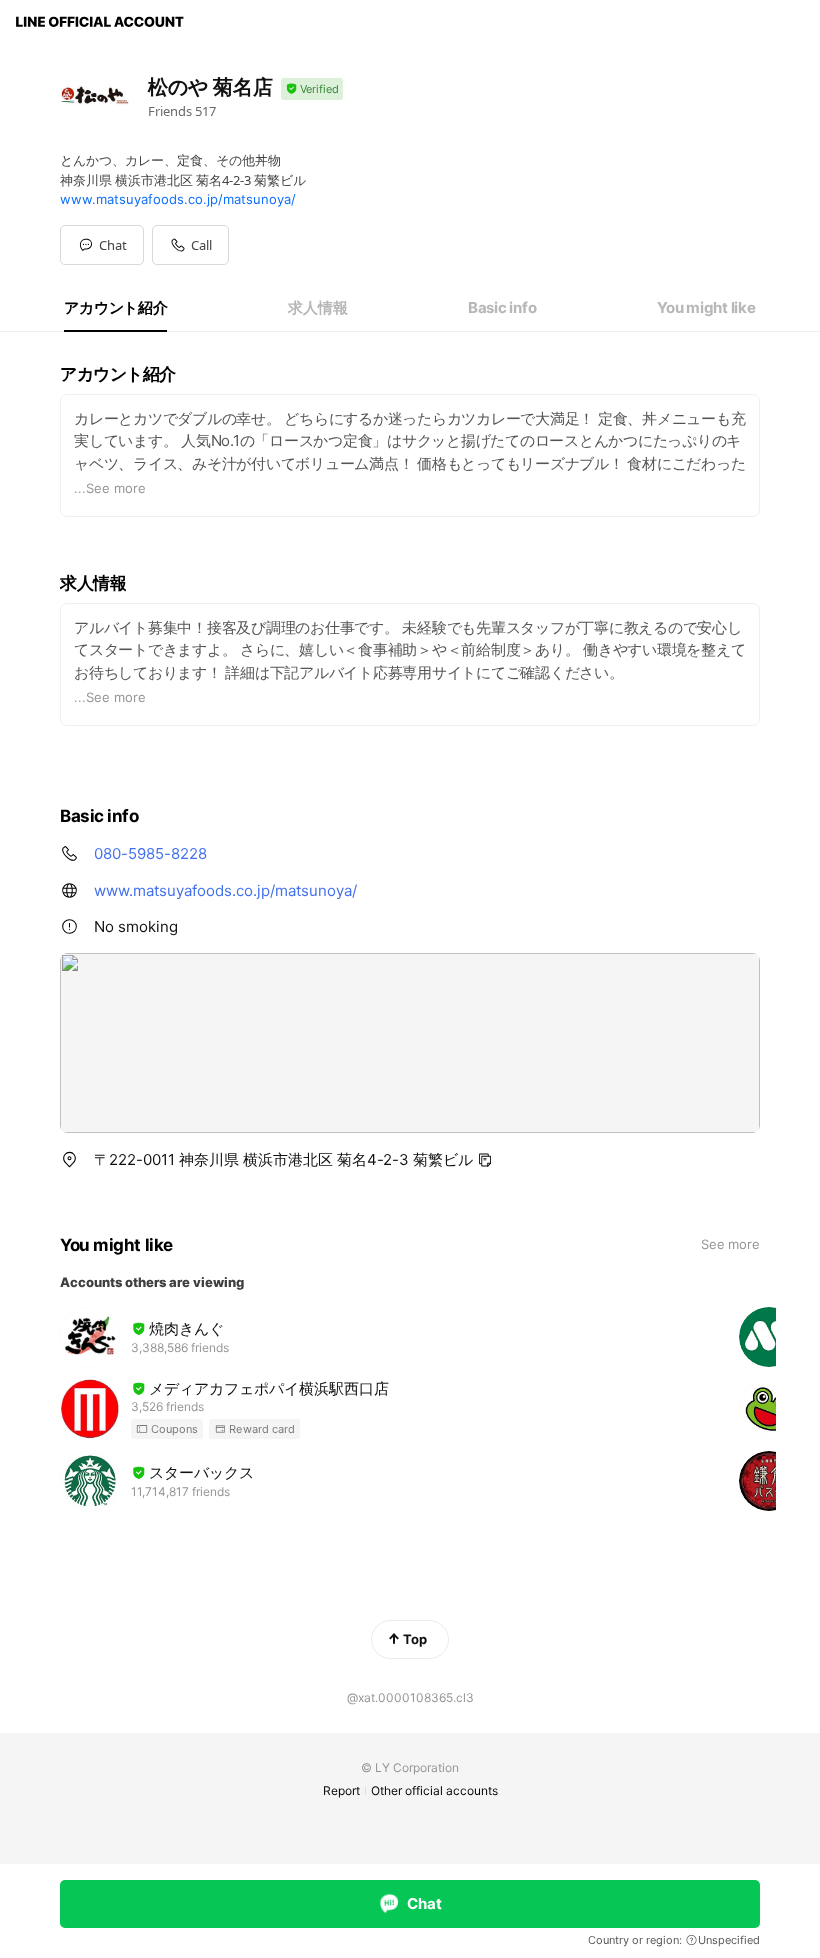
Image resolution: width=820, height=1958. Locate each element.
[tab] (115, 308)
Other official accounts (434, 1790)
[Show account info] (312, 89)
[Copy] (485, 1160)
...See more (110, 488)
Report (341, 1790)
